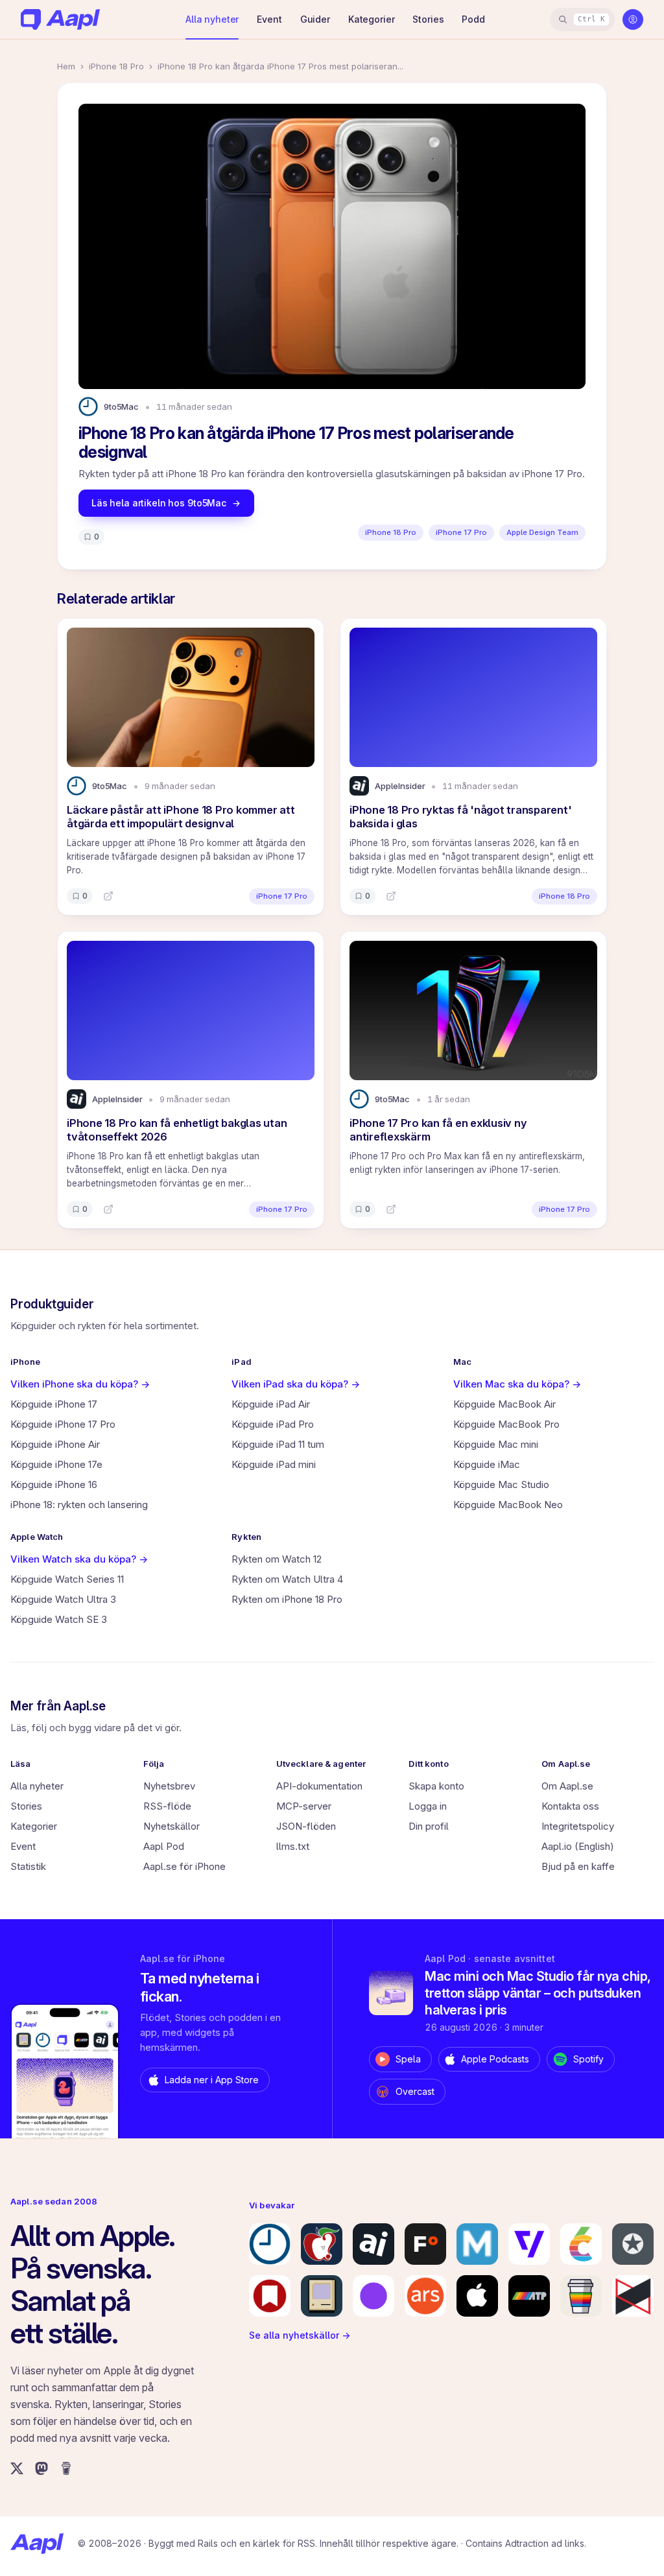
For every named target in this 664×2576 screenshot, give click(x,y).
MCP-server (304, 1806)
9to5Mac (121, 407)
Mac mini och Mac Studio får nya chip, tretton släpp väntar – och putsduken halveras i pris (538, 1993)
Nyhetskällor (172, 1826)
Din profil (429, 1826)
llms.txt (293, 1846)
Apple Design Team (542, 532)
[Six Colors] (581, 2244)
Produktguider (52, 1304)
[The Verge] (529, 2244)
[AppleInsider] (373, 2244)
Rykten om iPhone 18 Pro (287, 1599)
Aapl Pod (164, 1846)
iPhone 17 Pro (461, 532)
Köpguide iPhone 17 (54, 1404)
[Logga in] (633, 19)
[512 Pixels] (322, 2296)
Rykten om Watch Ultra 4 (287, 1579)
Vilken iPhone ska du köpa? (80, 1384)
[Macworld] (477, 2244)
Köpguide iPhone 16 (54, 1484)
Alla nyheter (212, 19)
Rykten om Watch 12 (277, 1559)
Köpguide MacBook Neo (508, 1505)
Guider (315, 19)
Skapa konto (436, 1786)
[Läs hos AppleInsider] (391, 896)
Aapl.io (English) (578, 1846)
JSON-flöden (306, 1826)
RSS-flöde (167, 1806)
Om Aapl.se (567, 1786)
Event (269, 19)
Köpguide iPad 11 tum (278, 1444)
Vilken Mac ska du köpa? (517, 1384)
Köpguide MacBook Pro (506, 1424)
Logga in (428, 1806)
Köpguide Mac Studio (501, 1484)
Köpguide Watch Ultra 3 (63, 1599)
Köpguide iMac (487, 1464)
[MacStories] (270, 2296)
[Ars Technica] (425, 2296)
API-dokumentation (319, 1786)
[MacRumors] (322, 2244)
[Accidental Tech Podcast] (529, 2296)
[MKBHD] (633, 2296)
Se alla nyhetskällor (300, 2335)
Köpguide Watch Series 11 (67, 1579)
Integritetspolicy (578, 1826)
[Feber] (425, 2244)
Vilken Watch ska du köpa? (79, 1559)
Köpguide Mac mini (496, 1444)
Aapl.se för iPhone (184, 1866)
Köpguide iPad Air (271, 1404)
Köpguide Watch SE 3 (59, 1619)
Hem (66, 66)
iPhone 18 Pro (116, 66)
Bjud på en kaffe (578, 1866)
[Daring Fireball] (633, 2244)
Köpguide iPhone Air (55, 1444)
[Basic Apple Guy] (581, 2296)
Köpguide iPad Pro (273, 1424)
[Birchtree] (373, 2296)
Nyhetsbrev (169, 1786)
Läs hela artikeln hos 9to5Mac (159, 503)
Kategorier (372, 19)
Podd (473, 19)
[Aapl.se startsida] (37, 2544)
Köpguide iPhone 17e (56, 1464)
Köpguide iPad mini (274, 1464)
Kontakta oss (570, 1806)
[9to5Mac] (270, 2244)
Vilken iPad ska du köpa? (296, 1384)
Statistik (28, 1866)
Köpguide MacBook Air (504, 1404)
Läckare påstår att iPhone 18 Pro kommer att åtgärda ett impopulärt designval (181, 817)
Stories (428, 19)
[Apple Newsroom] (477, 2296)
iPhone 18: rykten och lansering (79, 1505)
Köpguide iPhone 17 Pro (63, 1424)
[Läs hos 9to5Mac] (108, 896)
